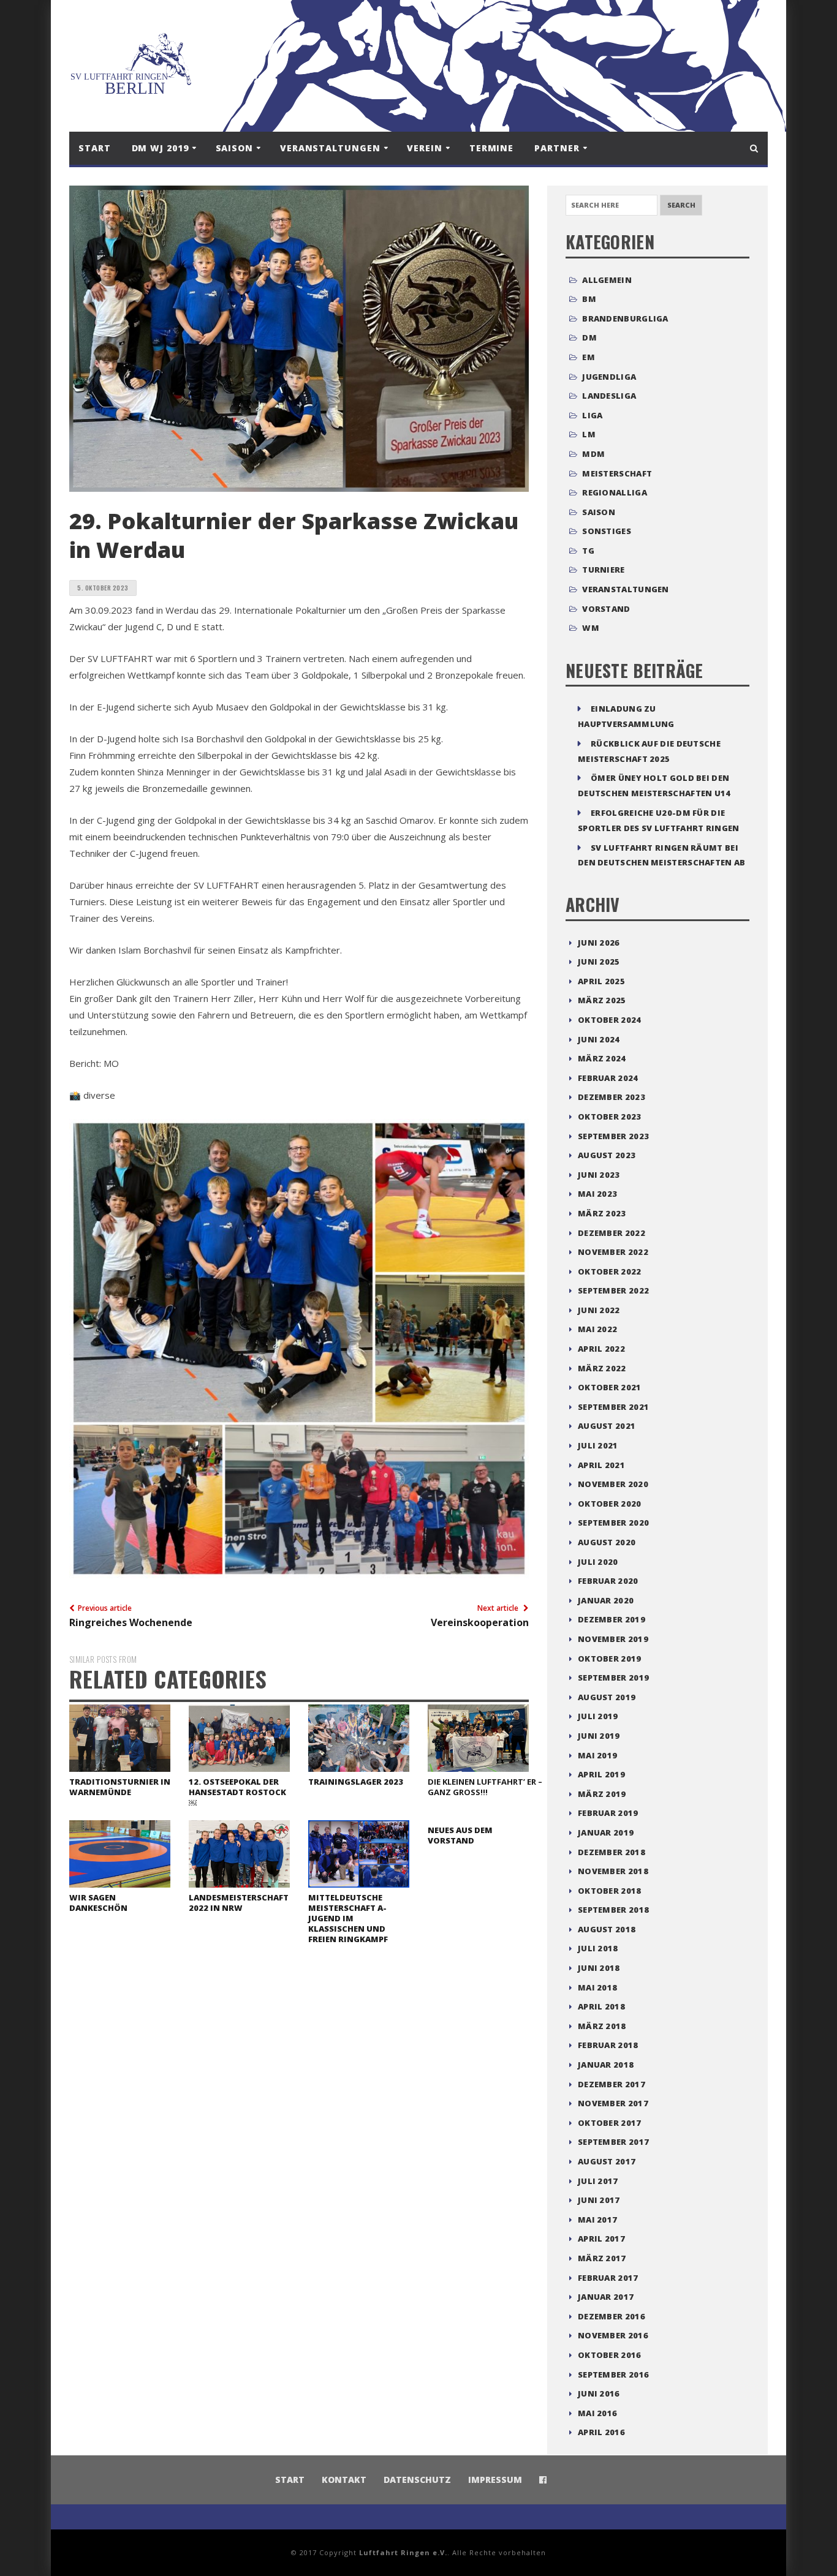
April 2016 (601, 2432)
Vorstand (606, 609)
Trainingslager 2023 (356, 1782)
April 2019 (601, 1774)
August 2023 (607, 1155)
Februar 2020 (608, 1581)
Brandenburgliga (625, 318)
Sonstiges (607, 531)
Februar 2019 (608, 1813)
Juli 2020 (598, 1562)
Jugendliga (609, 377)
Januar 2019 (606, 1832)
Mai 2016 (597, 2413)
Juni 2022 (599, 1310)
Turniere (603, 570)
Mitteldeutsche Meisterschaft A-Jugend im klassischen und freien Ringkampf (348, 1918)
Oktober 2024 (610, 1020)
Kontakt (344, 2480)
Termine (491, 148)
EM (589, 357)
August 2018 (607, 1929)
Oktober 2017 (610, 2123)
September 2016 (613, 2375)
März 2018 (602, 2026)
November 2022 (613, 1252)
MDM (593, 454)
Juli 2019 (598, 1716)
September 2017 (613, 2142)
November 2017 (613, 2103)
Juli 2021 (598, 1445)
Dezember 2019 (612, 1619)
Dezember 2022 (612, 1233)
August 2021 (607, 1426)
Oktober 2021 (610, 1387)
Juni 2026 (599, 943)
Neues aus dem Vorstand (460, 1835)
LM (589, 434)
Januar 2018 (606, 2065)
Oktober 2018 (610, 1891)
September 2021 (613, 1407)
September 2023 (613, 1136)
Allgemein (607, 280)
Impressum (495, 2480)
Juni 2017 (599, 2200)
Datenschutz (417, 2480)
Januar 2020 (606, 1600)
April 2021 (601, 1465)
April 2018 (601, 2006)
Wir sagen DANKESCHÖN (98, 1903)
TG (588, 551)
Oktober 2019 (610, 1659)
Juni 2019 (599, 1736)
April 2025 (601, 981)
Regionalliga (615, 492)
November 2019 (613, 1639)
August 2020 (607, 1542)
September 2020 (613, 1523)
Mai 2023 (597, 1194)
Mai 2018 (597, 1987)
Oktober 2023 (610, 1117)
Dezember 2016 (612, 2316)
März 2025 (602, 1000)
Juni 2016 (599, 2393)
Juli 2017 (598, 2181)
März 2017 (602, 2258)
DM (589, 337)
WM (591, 628)
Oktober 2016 (610, 2355)
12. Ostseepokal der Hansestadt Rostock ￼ (237, 1792)
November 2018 (613, 1871)
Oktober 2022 (610, 1271)
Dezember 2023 (612, 1097)
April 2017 (601, 2239)
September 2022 (613, 1290)
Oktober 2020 (610, 1504)
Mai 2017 (597, 2220)
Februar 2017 (608, 2278)
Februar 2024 (608, 1078)
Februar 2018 (608, 2045)
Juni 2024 (599, 1039)
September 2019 (613, 1678)
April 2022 (601, 1349)
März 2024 (602, 1058)
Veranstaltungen (626, 589)
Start (95, 148)
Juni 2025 (599, 962)
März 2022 (602, 1368)
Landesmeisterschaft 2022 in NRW (239, 1903)
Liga (592, 415)
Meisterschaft (617, 473)
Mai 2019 (597, 1755)
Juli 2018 (598, 1948)
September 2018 (613, 1910)
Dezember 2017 (612, 2084)
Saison (599, 512)
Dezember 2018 (612, 1852)
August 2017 (607, 2161)
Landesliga (609, 396)
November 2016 (613, 2335)
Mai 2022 (597, 1329)
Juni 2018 (599, 1968)
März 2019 (602, 1794)
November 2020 (613, 1484)
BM (589, 299)
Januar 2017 (606, 2297)
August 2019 (607, 1697)
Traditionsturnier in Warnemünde (120, 1787)
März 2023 (602, 1213)
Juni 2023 (599, 1175)
